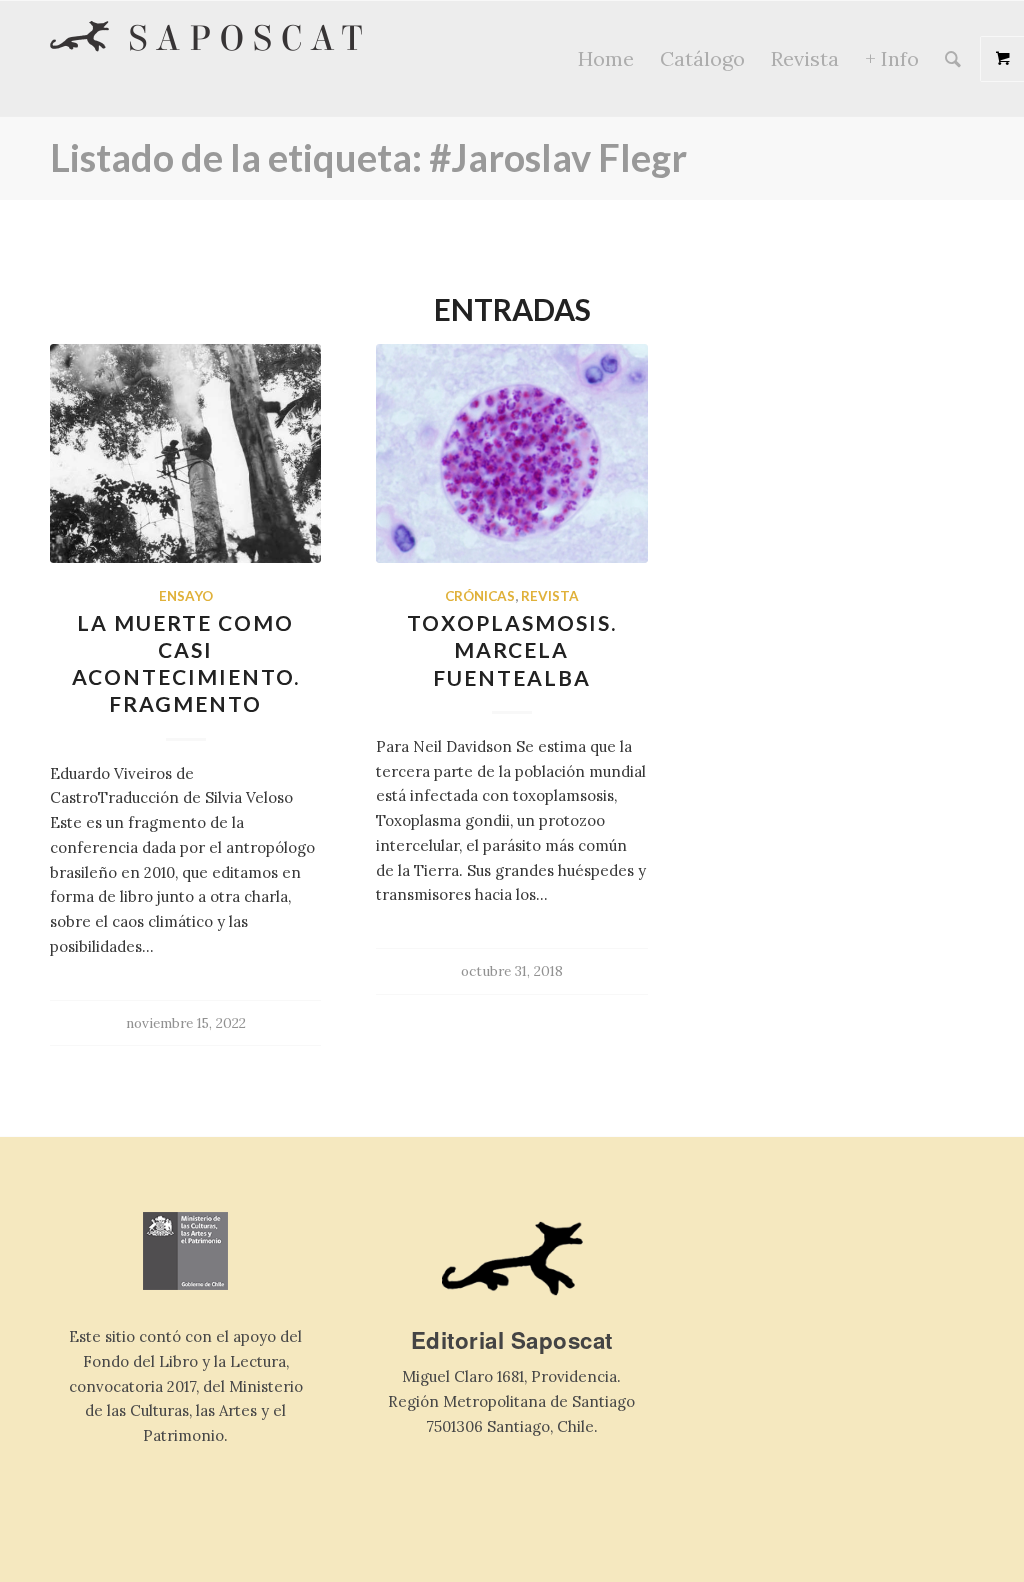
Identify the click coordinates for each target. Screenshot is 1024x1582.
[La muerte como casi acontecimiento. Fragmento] (185, 453)
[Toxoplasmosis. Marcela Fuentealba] (511, 453)
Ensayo (186, 596)
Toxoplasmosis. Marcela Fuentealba (512, 650)
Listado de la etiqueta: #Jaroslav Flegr (368, 157)
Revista (550, 596)
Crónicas (480, 596)
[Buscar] (953, 59)
